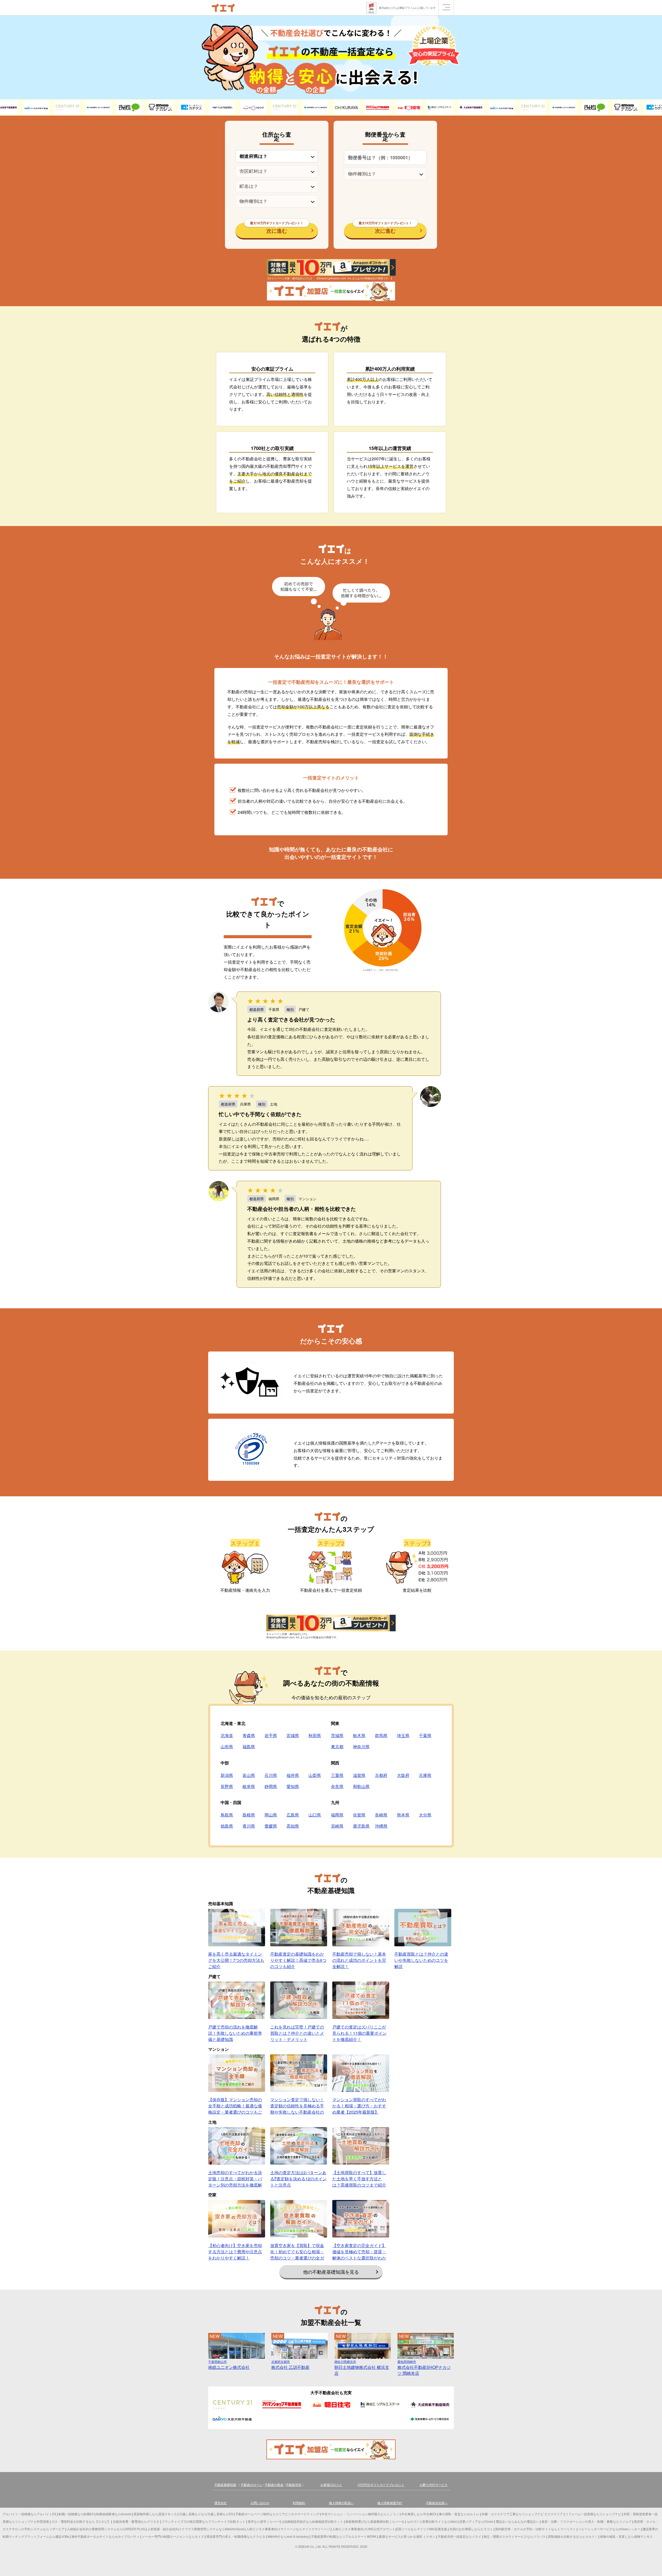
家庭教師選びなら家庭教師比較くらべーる (375, 2521)
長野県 (227, 1786)
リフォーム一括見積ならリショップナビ (593, 2514)
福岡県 (337, 1815)
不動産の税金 (274, 2485)
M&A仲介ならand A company (288, 2536)
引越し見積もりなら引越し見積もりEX (206, 2514)
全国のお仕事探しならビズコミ (471, 2529)
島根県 (249, 1815)
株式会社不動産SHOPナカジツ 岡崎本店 (424, 2368)
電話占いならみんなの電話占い (517, 2521)
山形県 (227, 1747)
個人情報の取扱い (341, 2503)
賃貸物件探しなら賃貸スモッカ (155, 2514)
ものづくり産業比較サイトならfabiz (432, 2521)
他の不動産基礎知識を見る (331, 2272)
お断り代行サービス (434, 2485)
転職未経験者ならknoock (114, 2514)
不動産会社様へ (437, 2503)
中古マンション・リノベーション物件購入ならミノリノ (360, 2514)
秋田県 (315, 1735)
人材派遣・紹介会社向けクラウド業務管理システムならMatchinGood (196, 2529)
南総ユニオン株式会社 (229, 2365)
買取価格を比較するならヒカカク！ (573, 2536)
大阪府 (403, 1775)
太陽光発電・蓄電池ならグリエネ (136, 2521)
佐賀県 (359, 1815)
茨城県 (337, 1735)
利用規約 (299, 2503)
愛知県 (293, 1786)
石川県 (271, 1775)
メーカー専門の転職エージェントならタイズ (173, 2536)
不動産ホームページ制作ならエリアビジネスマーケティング (277, 2514)
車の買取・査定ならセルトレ (459, 2514)
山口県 (315, 1815)
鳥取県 (227, 1815)
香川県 (249, 1826)
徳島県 (227, 1826)
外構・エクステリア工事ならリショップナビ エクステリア (522, 2514)
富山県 (249, 1775)
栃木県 (359, 1735)
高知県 (293, 1826)
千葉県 (425, 1735)
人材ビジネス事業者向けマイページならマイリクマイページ (288, 2529)
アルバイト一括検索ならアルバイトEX (29, 2514)
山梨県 (315, 1775)
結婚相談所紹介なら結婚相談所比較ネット (314, 2521)
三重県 (337, 1775)
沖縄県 (381, 1826)
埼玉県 (403, 1735)
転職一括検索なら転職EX (76, 2514)
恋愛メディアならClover (476, 2521)
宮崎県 (337, 1826)
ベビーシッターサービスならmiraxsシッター (609, 2529)
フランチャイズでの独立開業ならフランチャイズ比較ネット (204, 2521)
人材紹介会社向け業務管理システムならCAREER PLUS (106, 2529)
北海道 (227, 1735)
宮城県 (293, 1735)
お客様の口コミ (331, 2485)
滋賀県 (359, 1775)
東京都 (337, 1747)
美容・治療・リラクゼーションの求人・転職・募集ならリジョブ (586, 2521)
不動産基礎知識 (225, 2485)
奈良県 (337, 1786)
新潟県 (227, 1775)
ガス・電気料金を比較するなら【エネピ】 (81, 2521)
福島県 (249, 1747)
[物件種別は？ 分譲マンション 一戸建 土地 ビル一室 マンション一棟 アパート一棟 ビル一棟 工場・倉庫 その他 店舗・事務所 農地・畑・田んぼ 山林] (277, 201)
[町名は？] (277, 186)
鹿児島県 (361, 1826)
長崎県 (381, 1815)
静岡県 (271, 1786)
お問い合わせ (260, 2503)
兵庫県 (425, 1775)
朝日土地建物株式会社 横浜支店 (362, 2368)
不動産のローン (252, 2485)
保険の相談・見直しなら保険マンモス (626, 2536)
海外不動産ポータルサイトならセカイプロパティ (106, 2536)
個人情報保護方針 (390, 2503)
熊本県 (403, 1815)
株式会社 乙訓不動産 (290, 2365)
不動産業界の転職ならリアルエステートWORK (344, 2536)
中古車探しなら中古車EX (419, 2514)
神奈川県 (361, 1747)
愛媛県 (271, 1826)
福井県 (293, 1775)
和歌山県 (361, 1786)
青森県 (249, 1735)
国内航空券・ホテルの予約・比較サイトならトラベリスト (536, 2529)
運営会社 (221, 2503)
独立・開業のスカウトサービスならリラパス (515, 2536)
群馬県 (381, 1735)
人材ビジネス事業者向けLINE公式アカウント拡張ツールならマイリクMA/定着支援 (390, 2529)
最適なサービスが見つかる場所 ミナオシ (407, 2536)
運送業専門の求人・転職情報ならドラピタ (236, 2536)
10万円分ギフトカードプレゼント (381, 2485)
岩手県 (271, 1735)
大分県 (425, 1815)
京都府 (381, 1775)
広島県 (293, 1815)
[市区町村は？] (277, 171)
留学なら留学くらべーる (265, 2521)
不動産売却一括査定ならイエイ (460, 2536)
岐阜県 (249, 1786)
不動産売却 (294, 2485)
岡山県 (271, 1815)
